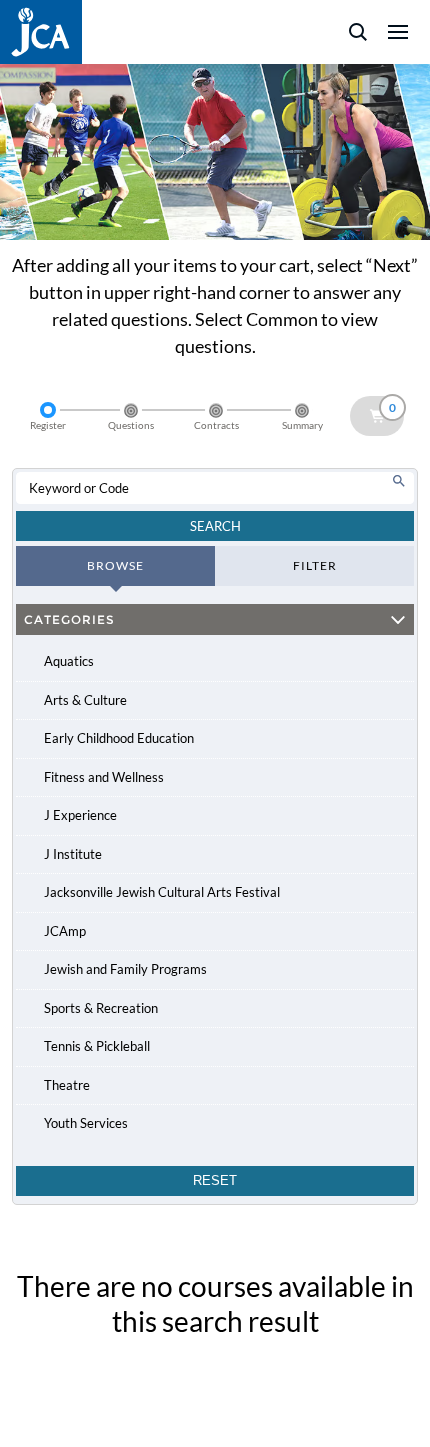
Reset (215, 1180)
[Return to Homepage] (41, 32)
